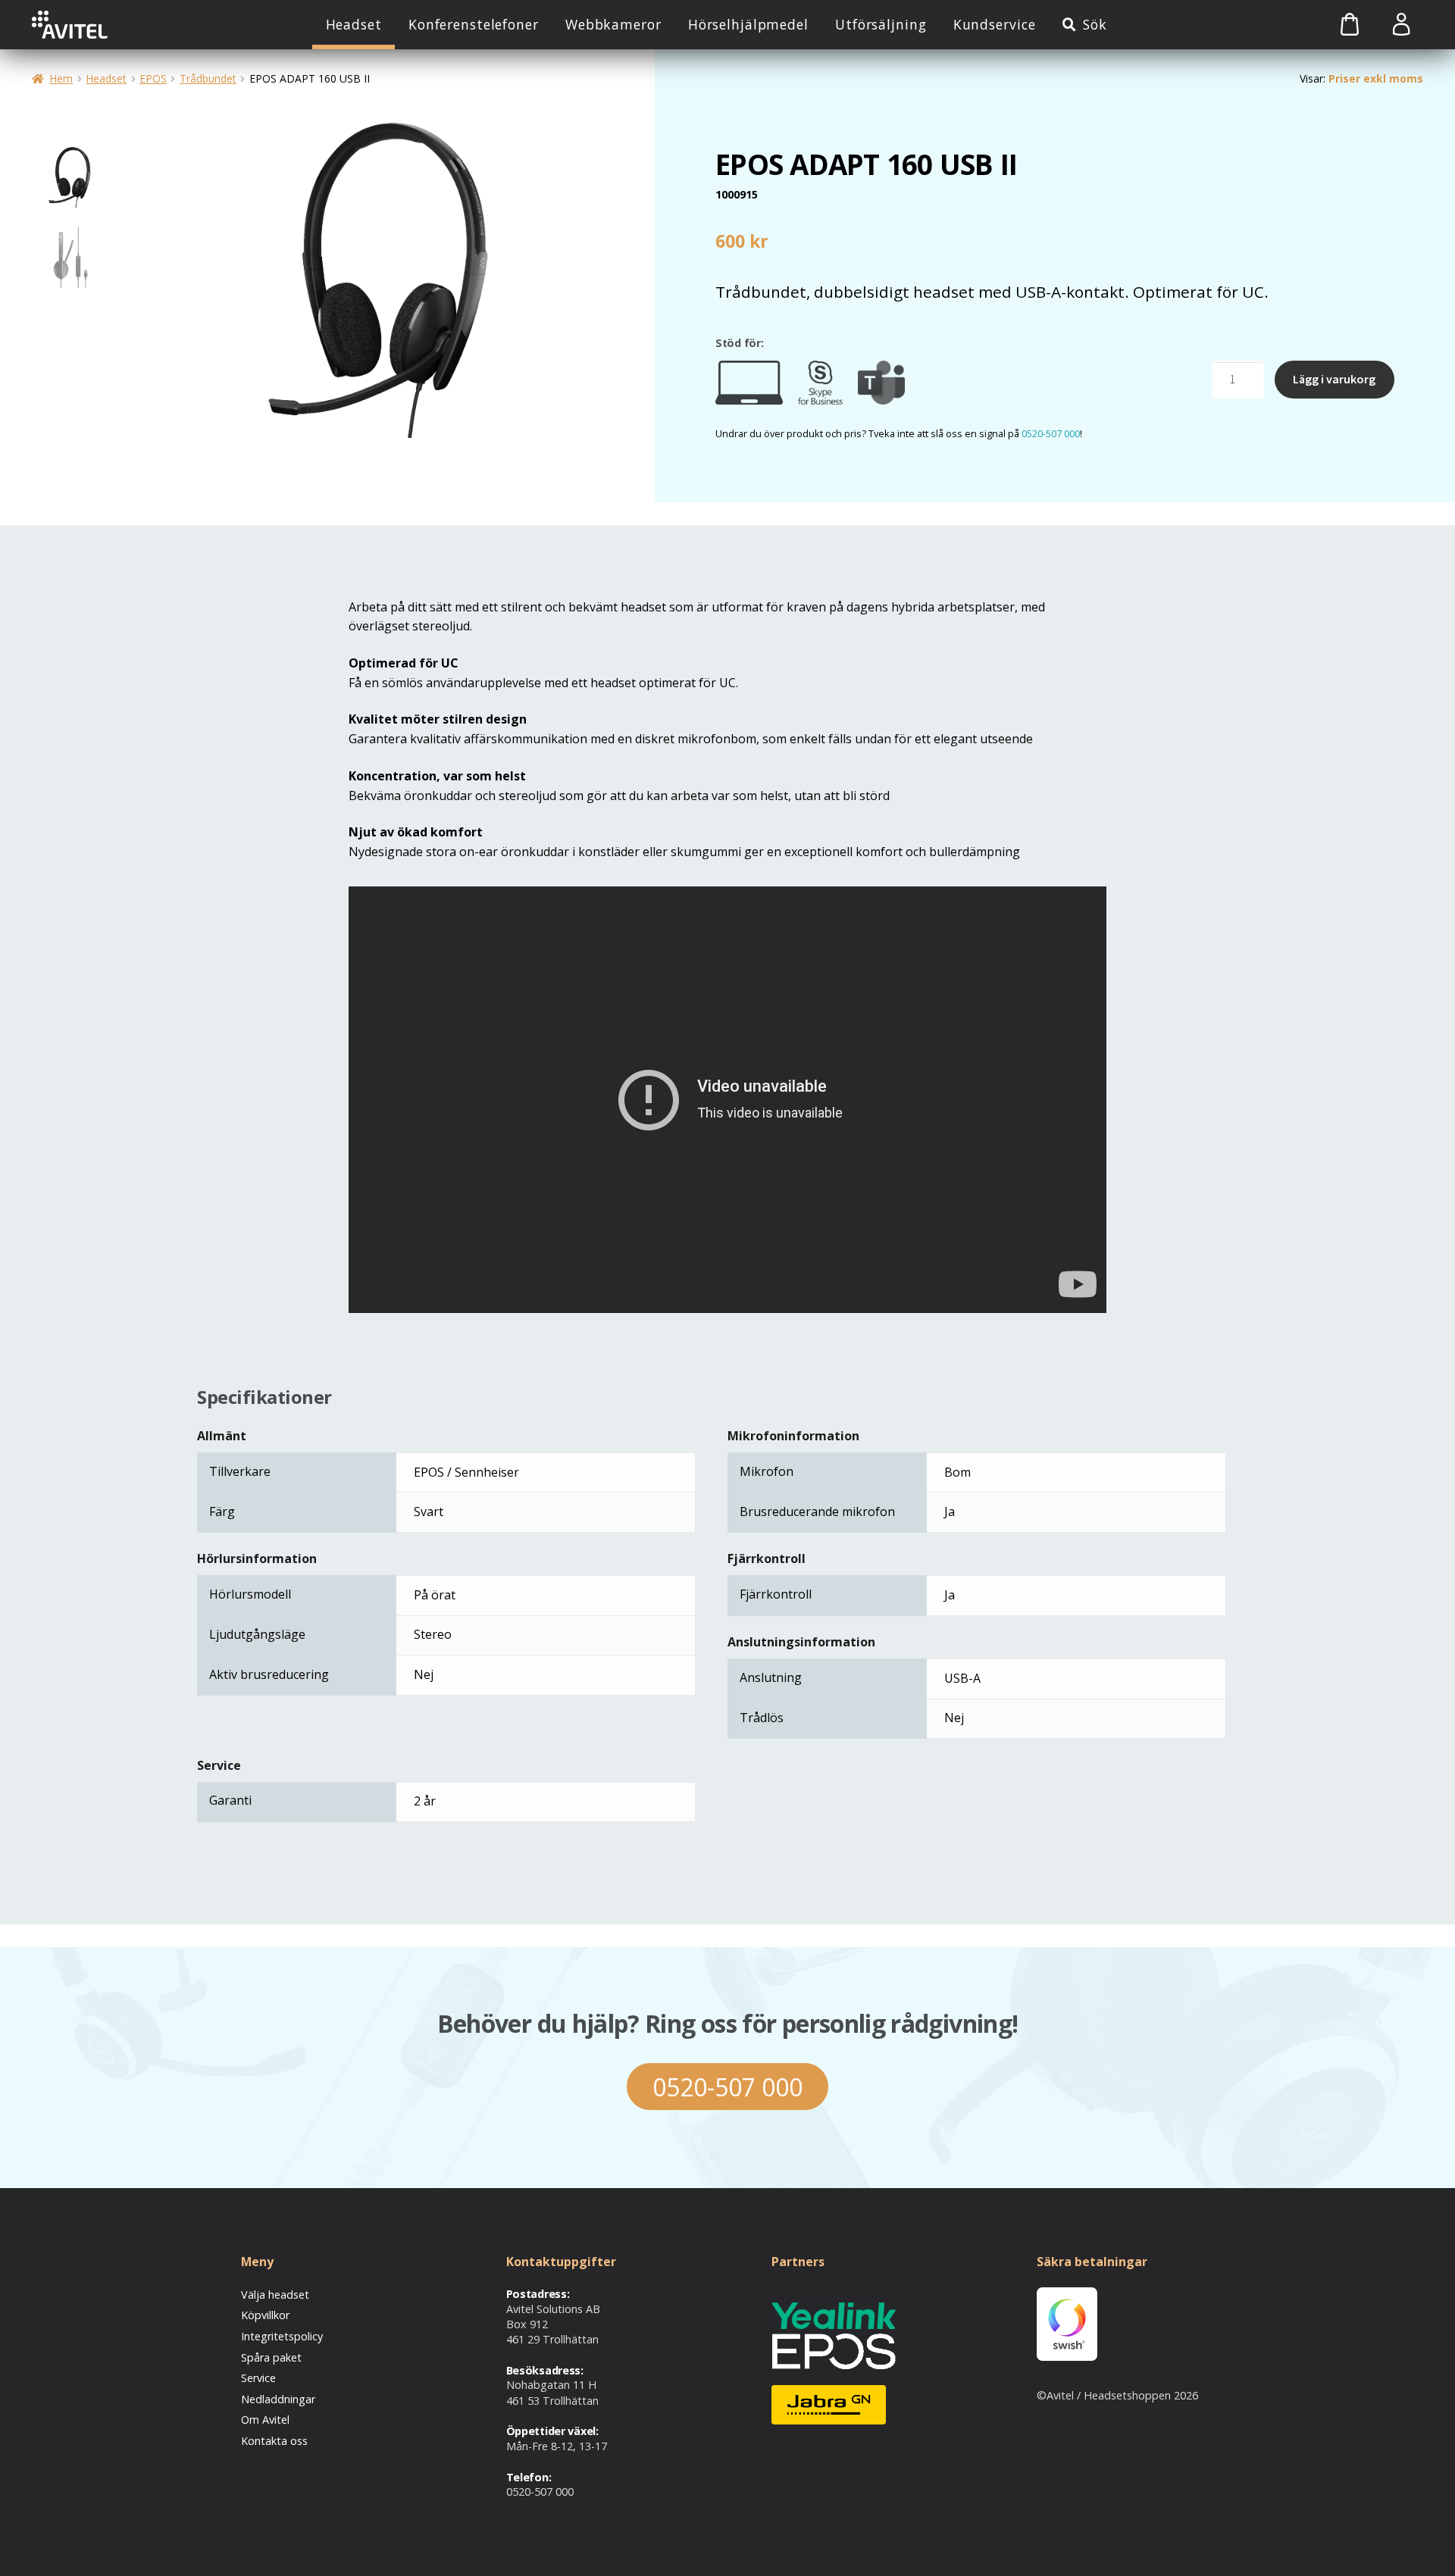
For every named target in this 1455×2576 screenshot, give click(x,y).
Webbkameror (613, 24)
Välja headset (275, 2295)
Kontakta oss (274, 2441)
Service (258, 2378)
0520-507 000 (1051, 433)
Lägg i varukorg (1334, 379)
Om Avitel (265, 2420)
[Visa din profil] (1401, 25)
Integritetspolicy (282, 2336)
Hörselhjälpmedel (748, 24)
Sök (1095, 24)
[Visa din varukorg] (1333, 25)
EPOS (153, 78)
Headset (354, 24)
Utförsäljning (881, 24)
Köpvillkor (265, 2315)
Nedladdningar (278, 2399)
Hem (61, 78)
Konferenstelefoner (474, 24)
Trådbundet (208, 78)
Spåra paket (271, 2357)
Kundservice (995, 24)
